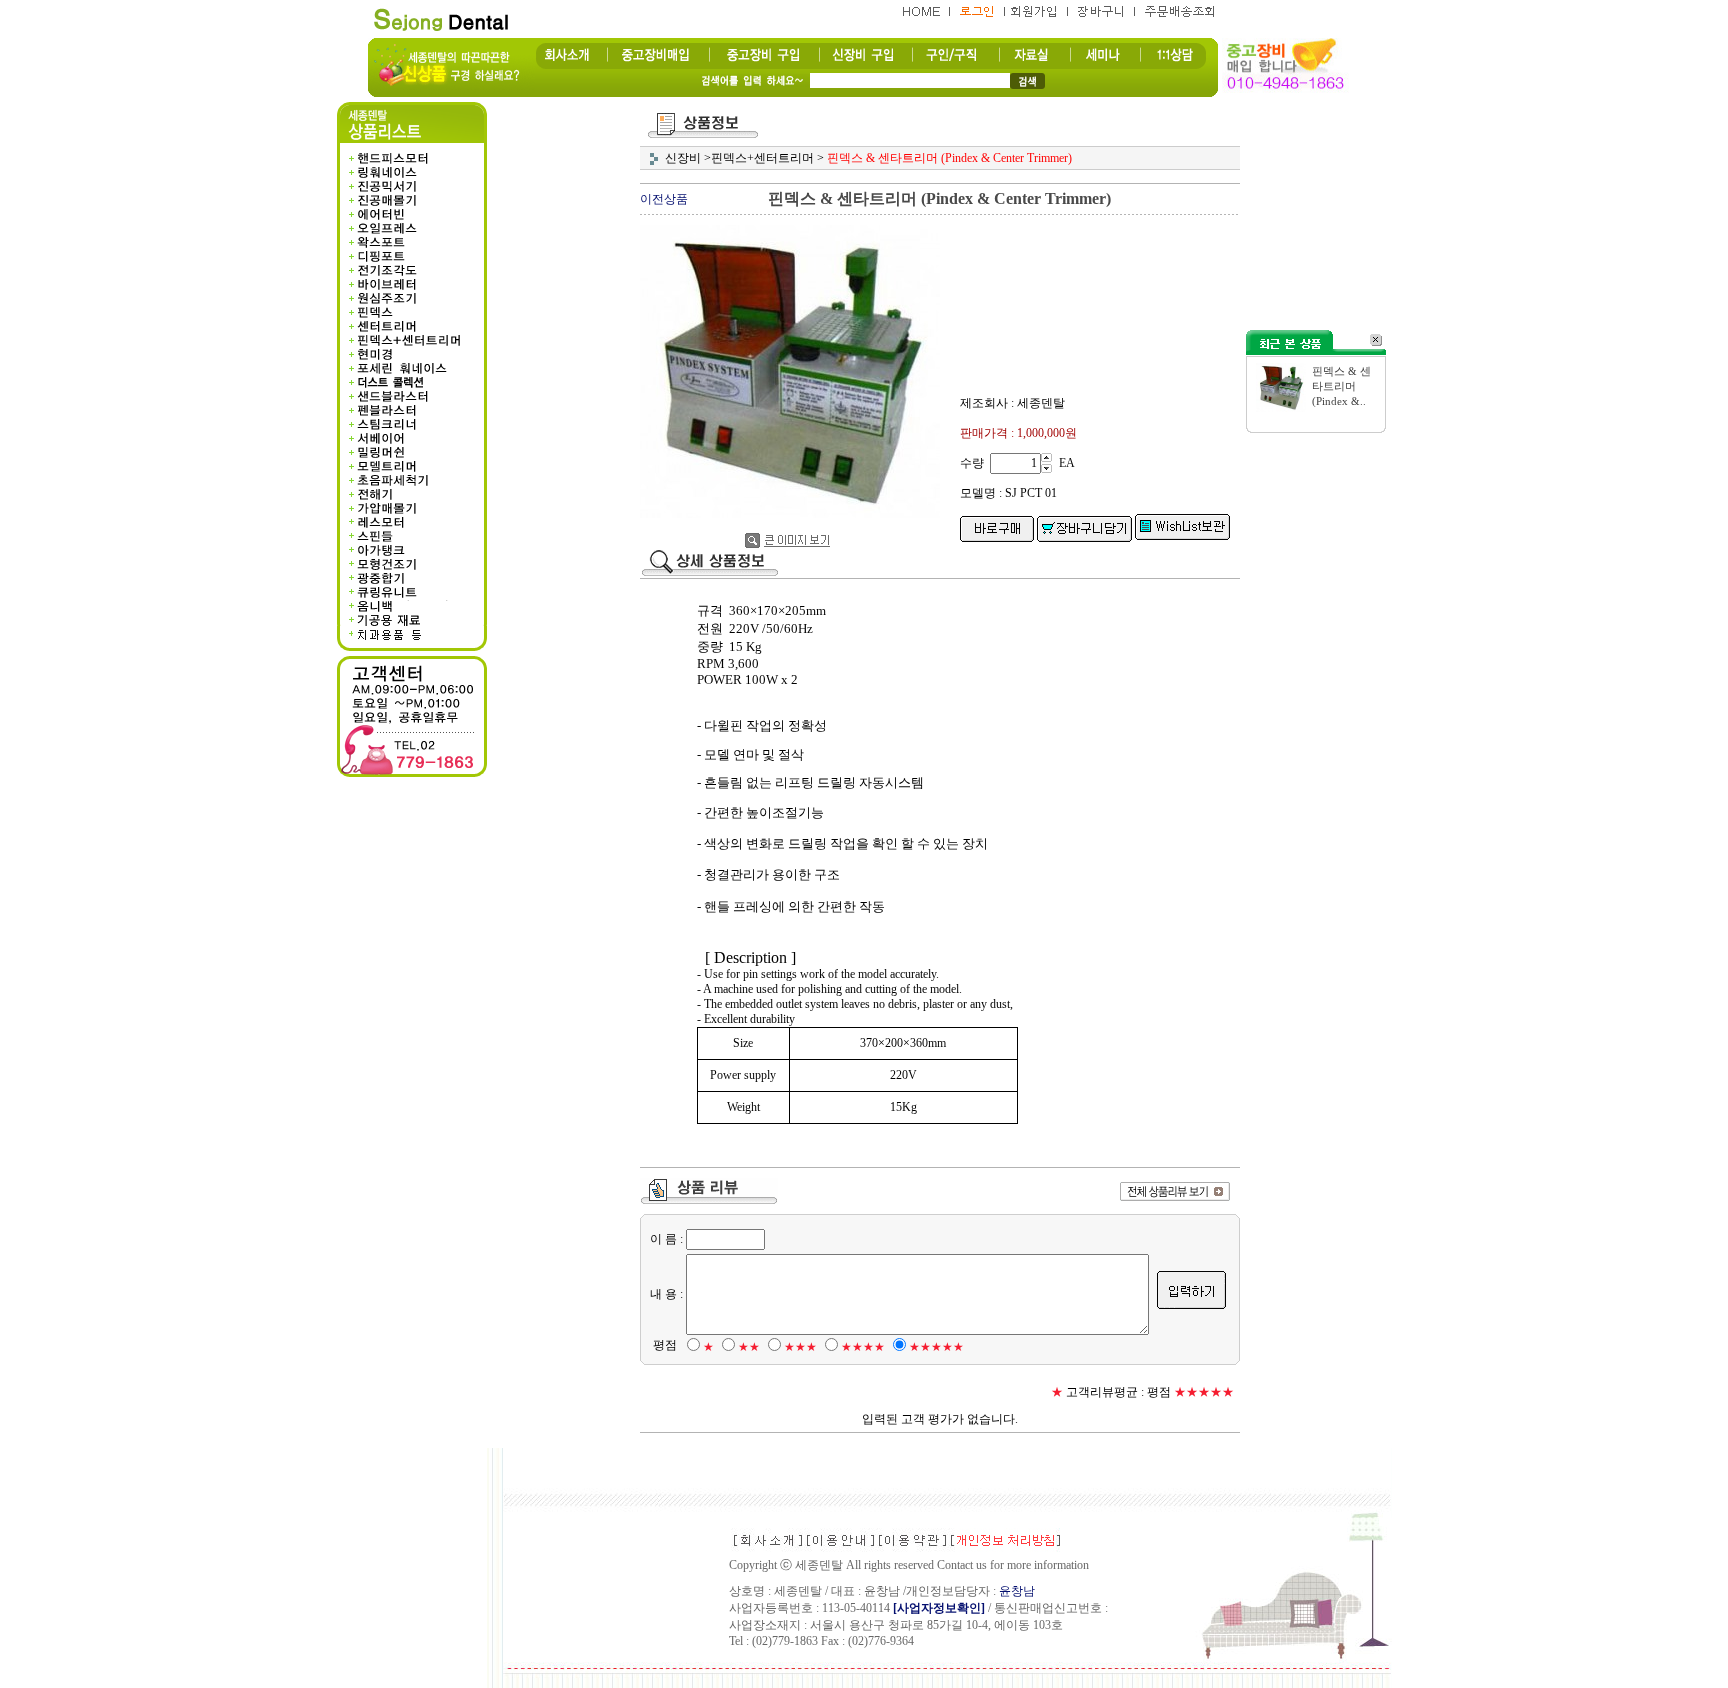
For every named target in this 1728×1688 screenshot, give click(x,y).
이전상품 (664, 199)
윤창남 (1017, 1591)
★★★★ (863, 1347)
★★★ (800, 1347)
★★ (749, 1347)
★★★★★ (936, 1347)
